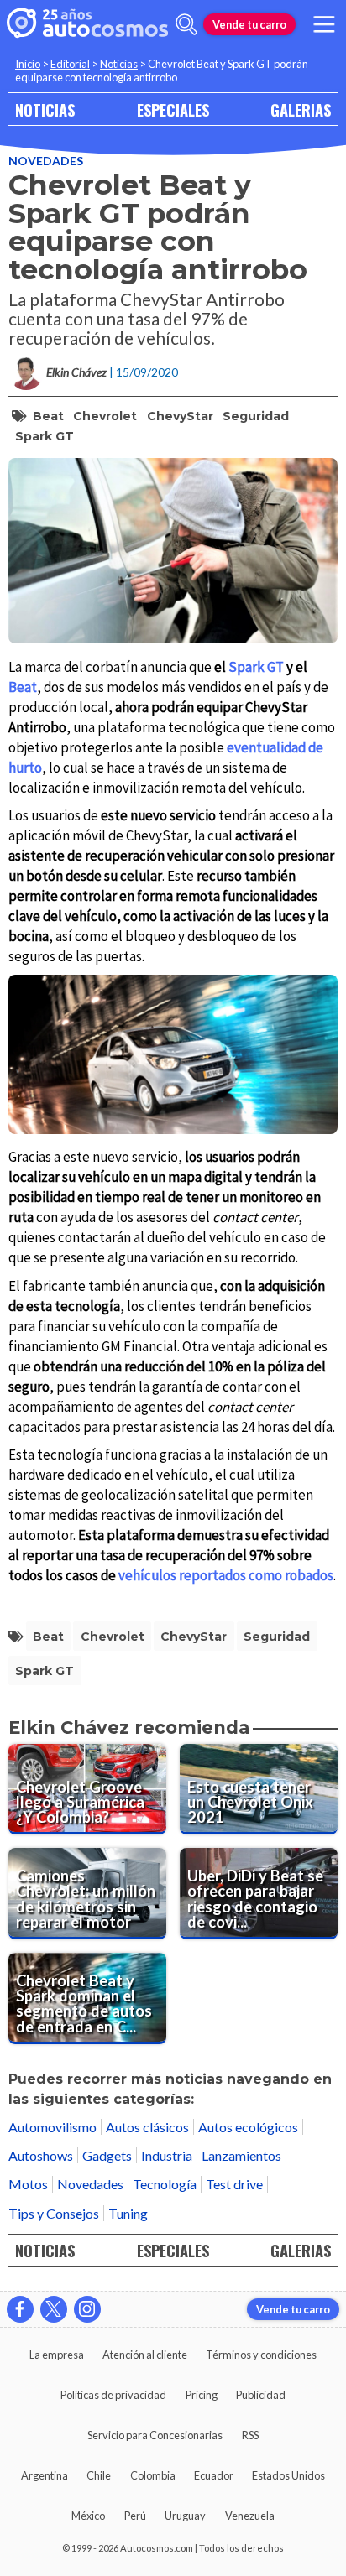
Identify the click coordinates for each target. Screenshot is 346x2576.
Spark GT (45, 436)
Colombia (153, 2475)
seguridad (256, 416)
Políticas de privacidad (113, 2395)
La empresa (57, 2355)
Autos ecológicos (248, 2127)
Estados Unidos (288, 2475)
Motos (28, 2184)
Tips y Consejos (54, 2213)
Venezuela (250, 2516)
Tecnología (165, 2184)
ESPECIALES (173, 109)
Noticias (119, 64)
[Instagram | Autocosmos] (87, 2309)
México (88, 2516)
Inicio (28, 64)
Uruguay (185, 2516)
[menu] (324, 24)
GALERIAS (301, 109)
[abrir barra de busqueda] (186, 24)
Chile (99, 2475)
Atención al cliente (145, 2355)
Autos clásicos (147, 2127)
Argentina (45, 2475)
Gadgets (107, 2155)
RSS (250, 2435)
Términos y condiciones (261, 2355)
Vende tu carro (249, 24)
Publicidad (261, 2395)
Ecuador (214, 2475)
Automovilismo (52, 2127)
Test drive (234, 2184)
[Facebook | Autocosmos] (20, 2309)
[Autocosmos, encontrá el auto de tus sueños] (87, 24)
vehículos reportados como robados (226, 1575)
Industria (167, 2155)
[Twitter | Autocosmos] (54, 2309)
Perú (135, 2516)
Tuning (128, 2213)
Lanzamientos (241, 2155)
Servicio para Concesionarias (155, 2435)
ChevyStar (180, 416)
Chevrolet (105, 416)
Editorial (70, 64)
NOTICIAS (45, 109)
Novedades (46, 161)
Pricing (202, 2395)
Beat (48, 416)
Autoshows (41, 2155)
